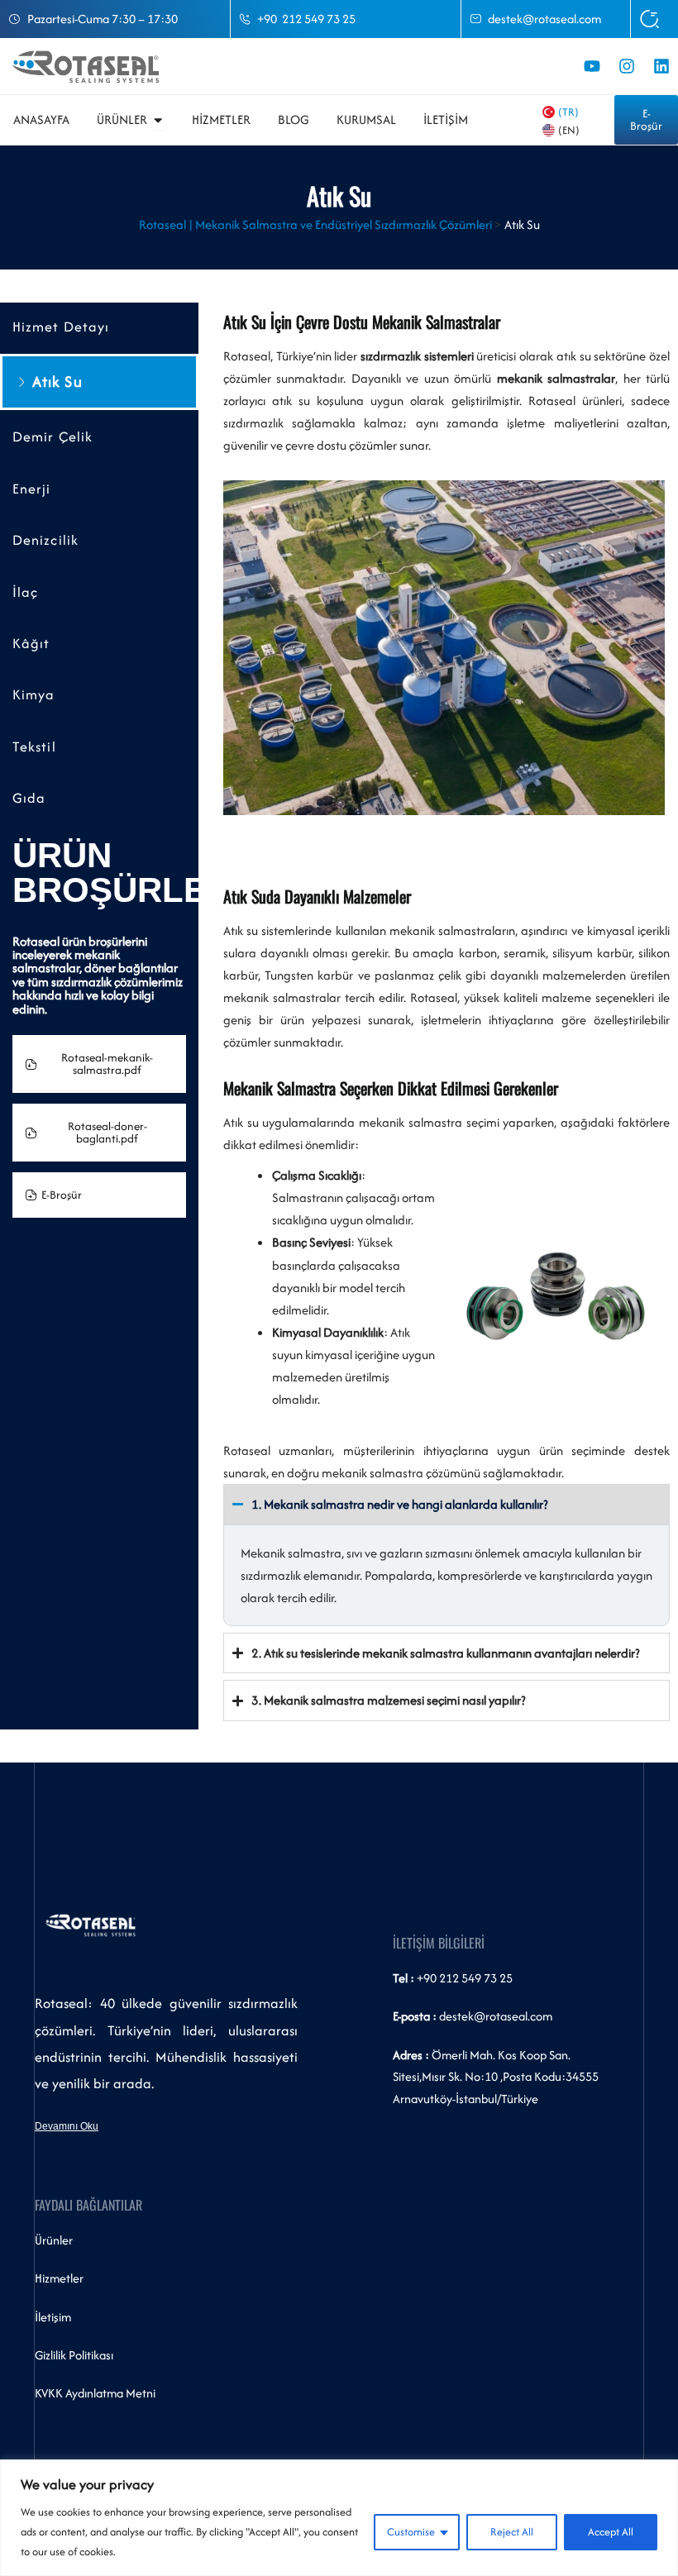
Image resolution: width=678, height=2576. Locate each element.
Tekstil (34, 747)
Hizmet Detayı (61, 327)
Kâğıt (31, 644)
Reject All (512, 2532)
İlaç (25, 592)
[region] (339, 2518)
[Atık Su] (21, 382)
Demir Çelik (53, 437)
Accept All (611, 2532)
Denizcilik (45, 540)
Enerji (32, 489)
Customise (411, 2532)
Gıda (29, 798)
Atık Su (57, 382)
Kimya (34, 695)
